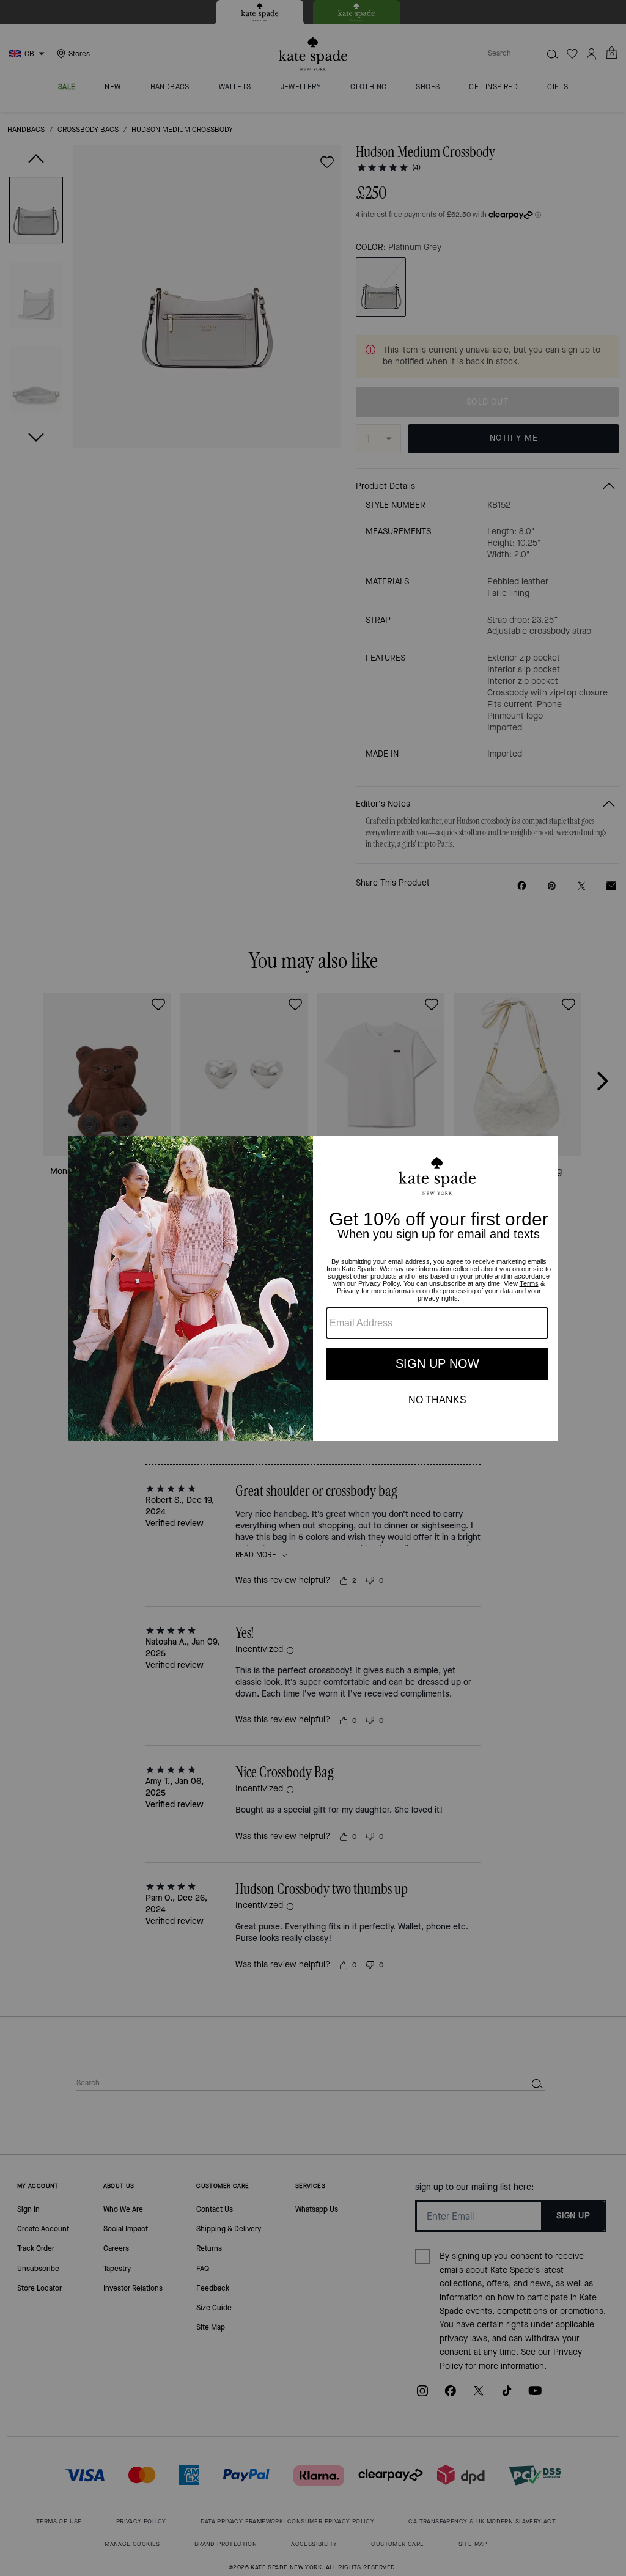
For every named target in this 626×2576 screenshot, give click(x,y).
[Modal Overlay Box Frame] (313, 1288)
